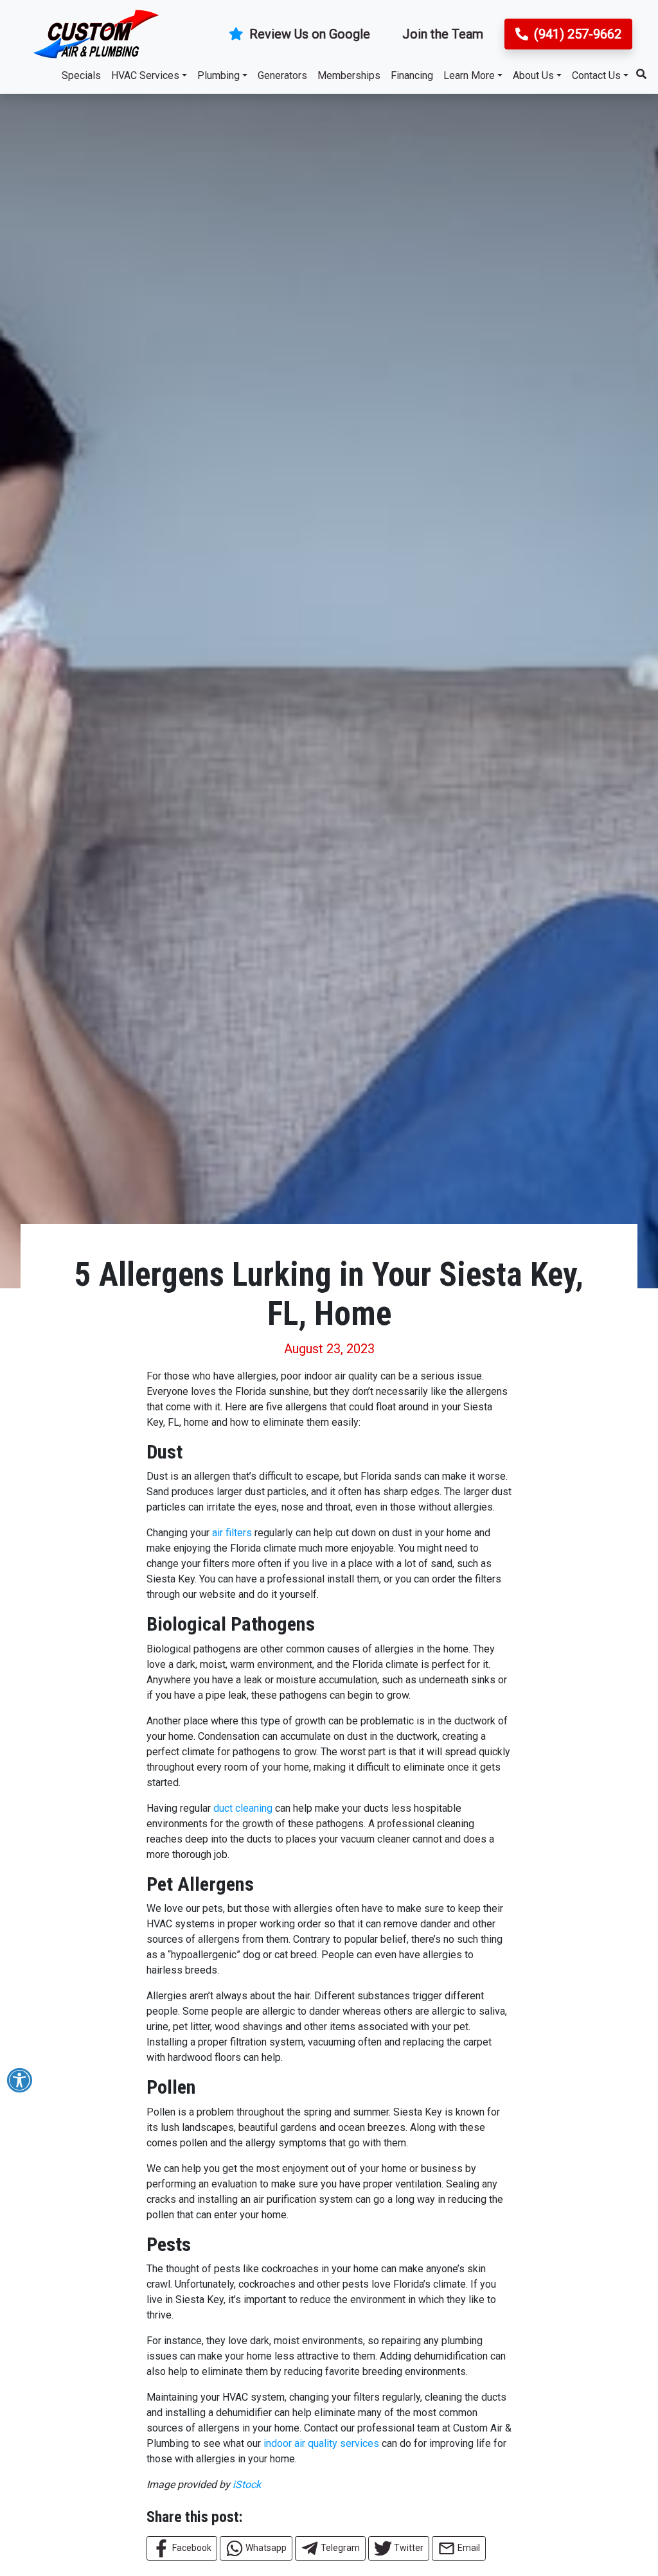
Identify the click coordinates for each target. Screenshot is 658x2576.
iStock (247, 2484)
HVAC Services (145, 75)
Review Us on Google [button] (308, 34)
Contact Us (596, 75)
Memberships (349, 75)
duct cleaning (243, 1808)
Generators (282, 75)
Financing (412, 75)
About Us (533, 75)
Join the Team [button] (443, 34)
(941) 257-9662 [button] (576, 34)
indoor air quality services (321, 2443)
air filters (232, 1533)
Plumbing (218, 75)
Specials (81, 75)
